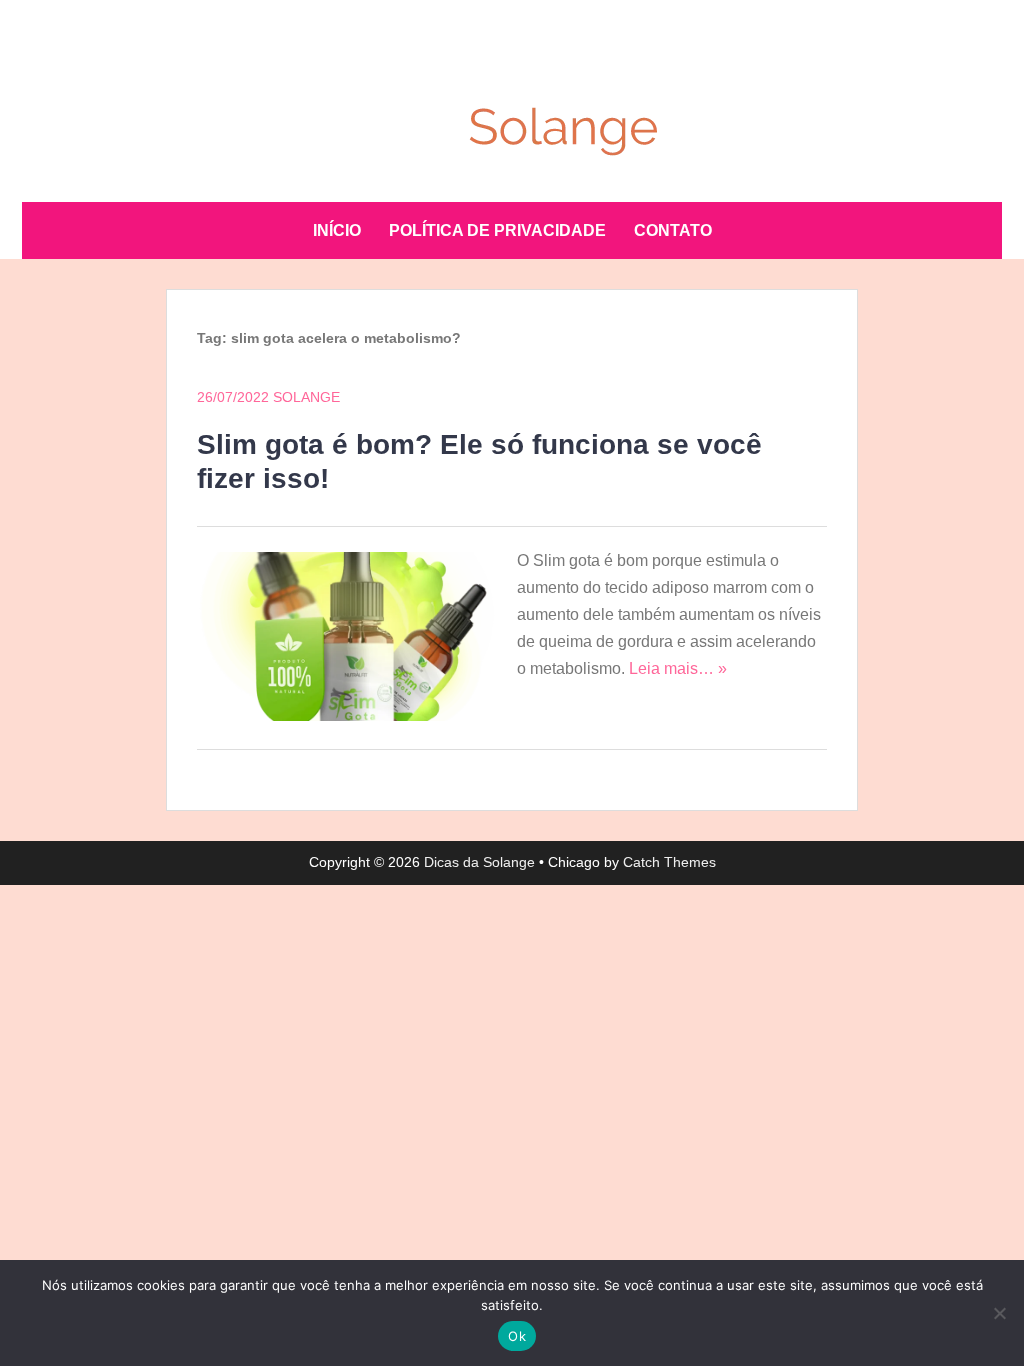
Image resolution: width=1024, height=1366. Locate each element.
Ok (517, 1336)
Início (337, 230)
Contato (673, 230)
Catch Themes (669, 862)
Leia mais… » (678, 668)
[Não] (999, 1313)
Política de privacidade (497, 230)
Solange (306, 397)
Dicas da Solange (479, 862)
